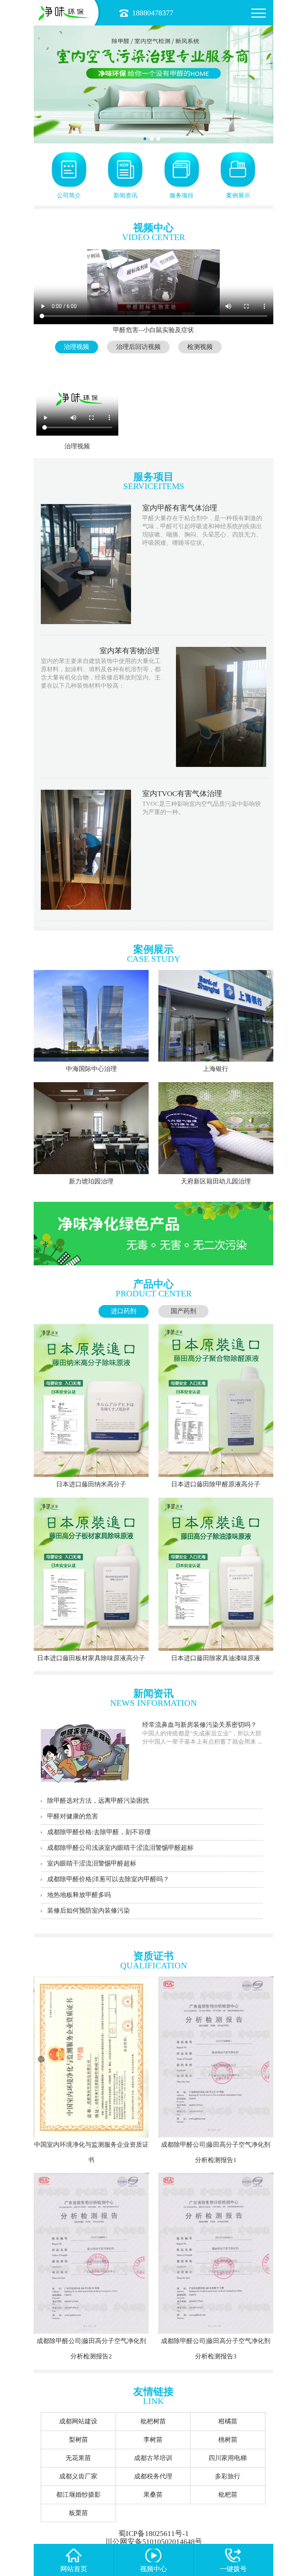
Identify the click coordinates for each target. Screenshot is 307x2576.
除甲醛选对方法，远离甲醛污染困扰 (98, 1801)
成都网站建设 (78, 2421)
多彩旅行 (228, 2476)
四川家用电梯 (228, 2458)
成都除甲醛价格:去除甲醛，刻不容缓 (99, 1832)
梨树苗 (78, 2440)
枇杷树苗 (153, 2421)
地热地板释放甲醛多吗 (79, 1895)
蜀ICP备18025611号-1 (153, 2534)
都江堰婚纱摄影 (78, 2495)
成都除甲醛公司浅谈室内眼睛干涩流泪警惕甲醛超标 (120, 1848)
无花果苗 (78, 2458)
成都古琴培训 (153, 2458)
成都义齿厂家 (78, 2476)
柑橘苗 (228, 2421)
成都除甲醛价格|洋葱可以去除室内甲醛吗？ (108, 1879)
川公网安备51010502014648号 (153, 2542)
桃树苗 (228, 2440)
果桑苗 (153, 2495)
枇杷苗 (228, 2495)
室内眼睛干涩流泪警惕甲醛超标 (92, 1863)
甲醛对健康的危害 (73, 1816)
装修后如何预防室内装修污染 (89, 1911)
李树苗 (153, 2440)
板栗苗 (78, 2513)
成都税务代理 (153, 2476)
